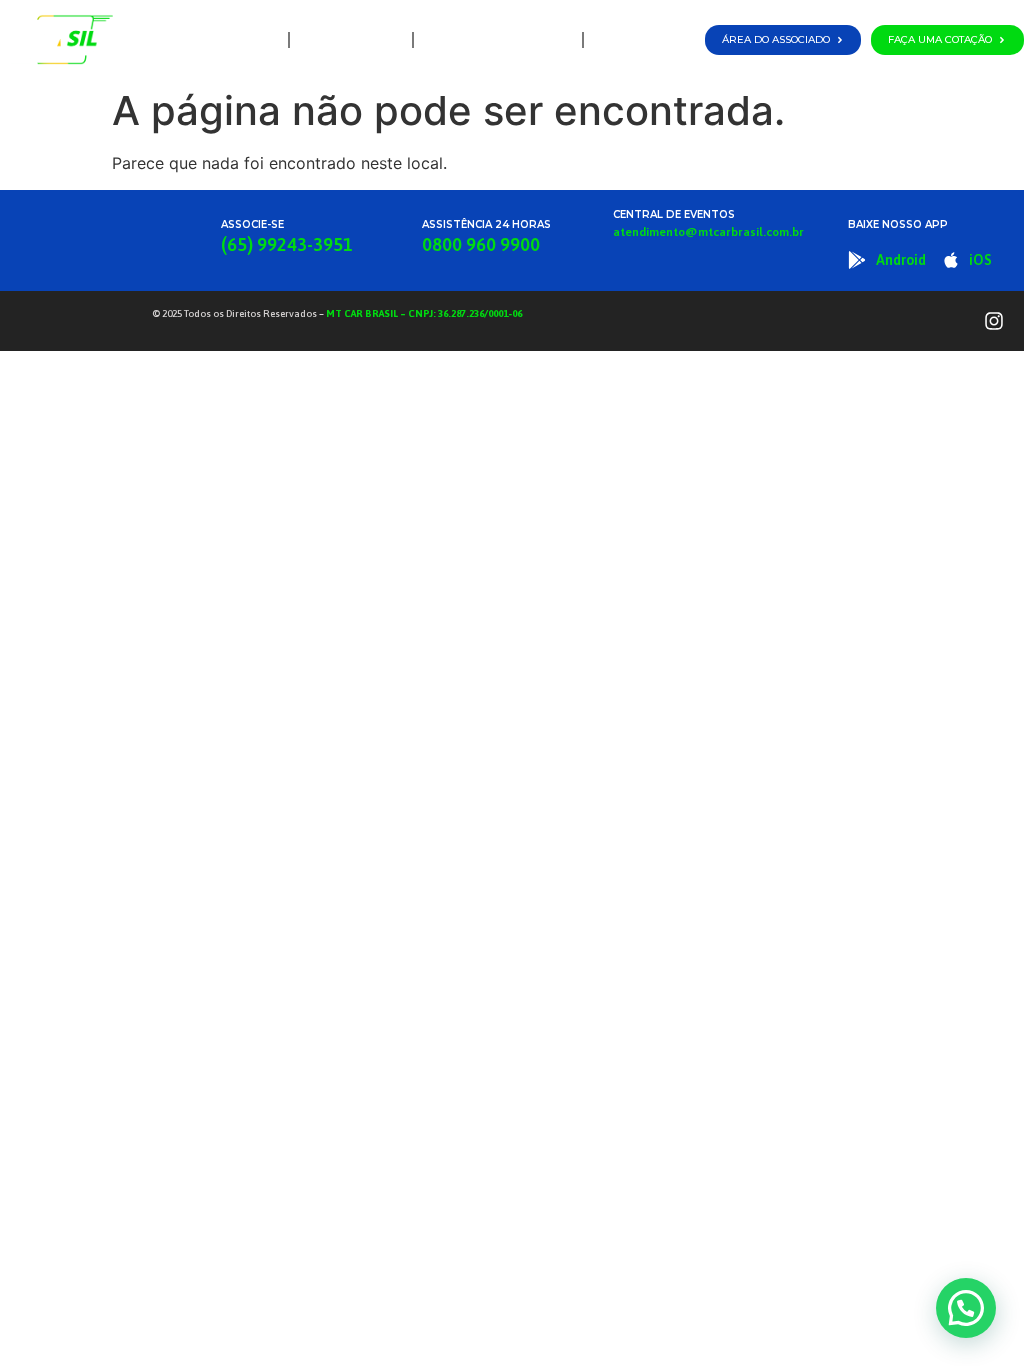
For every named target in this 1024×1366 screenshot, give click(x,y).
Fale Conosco (641, 39)
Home (254, 39)
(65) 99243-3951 (287, 244)
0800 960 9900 (481, 244)
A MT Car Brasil (351, 39)
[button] (966, 1308)
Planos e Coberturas (493, 39)
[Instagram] (994, 321)
